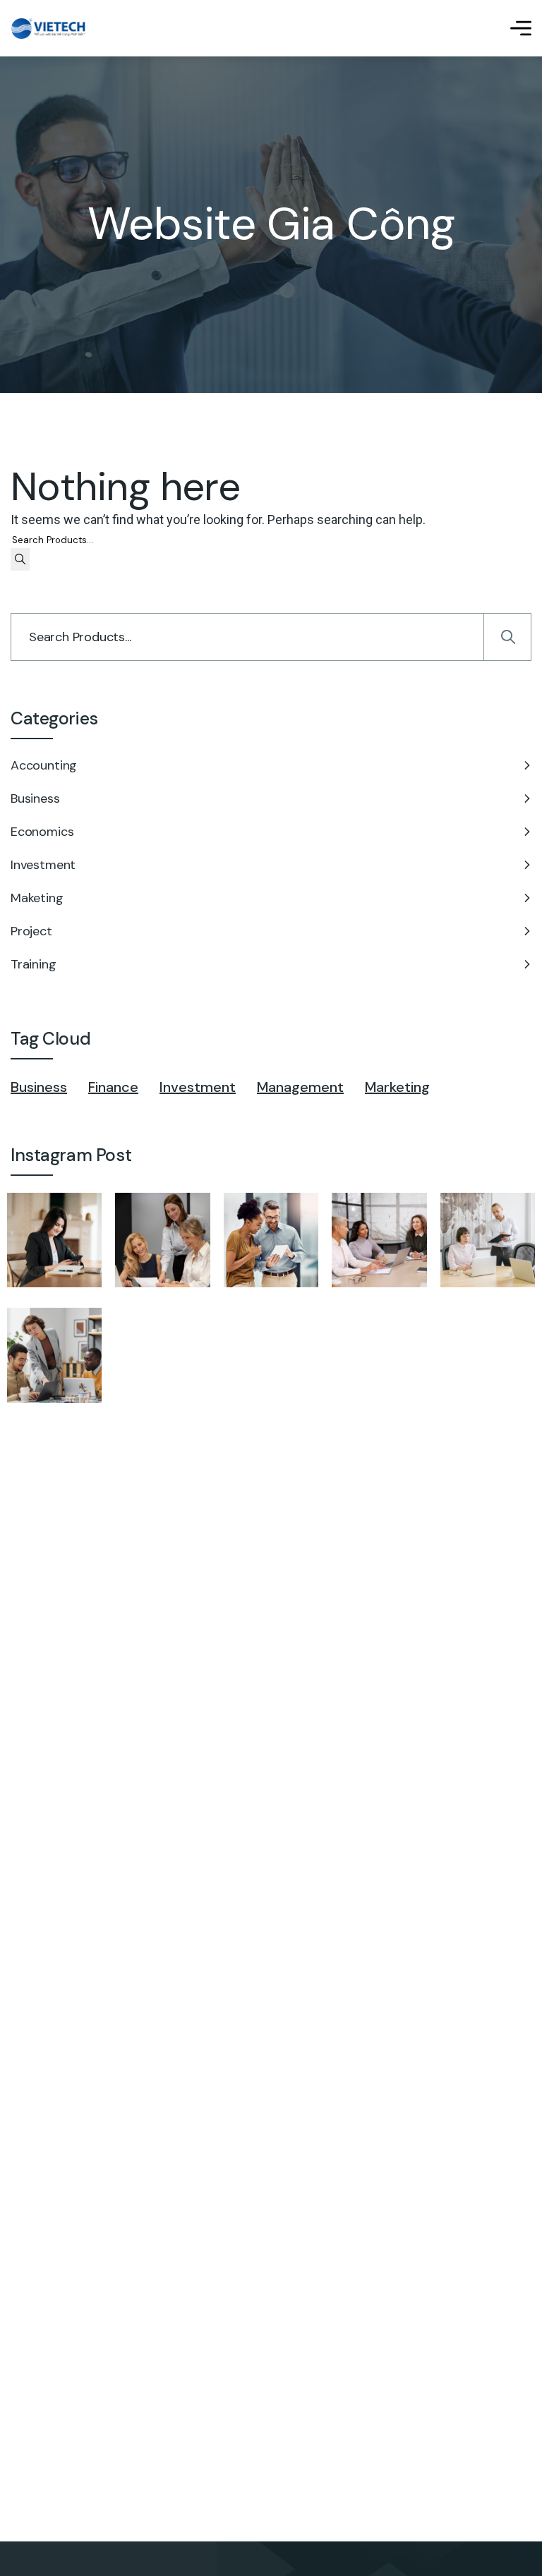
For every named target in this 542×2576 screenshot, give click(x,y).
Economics (42, 832)
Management (300, 1087)
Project (31, 931)
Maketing (37, 898)
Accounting (44, 765)
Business (35, 798)
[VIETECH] (48, 29)
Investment (43, 865)
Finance (113, 1087)
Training (34, 964)
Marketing (397, 1087)
